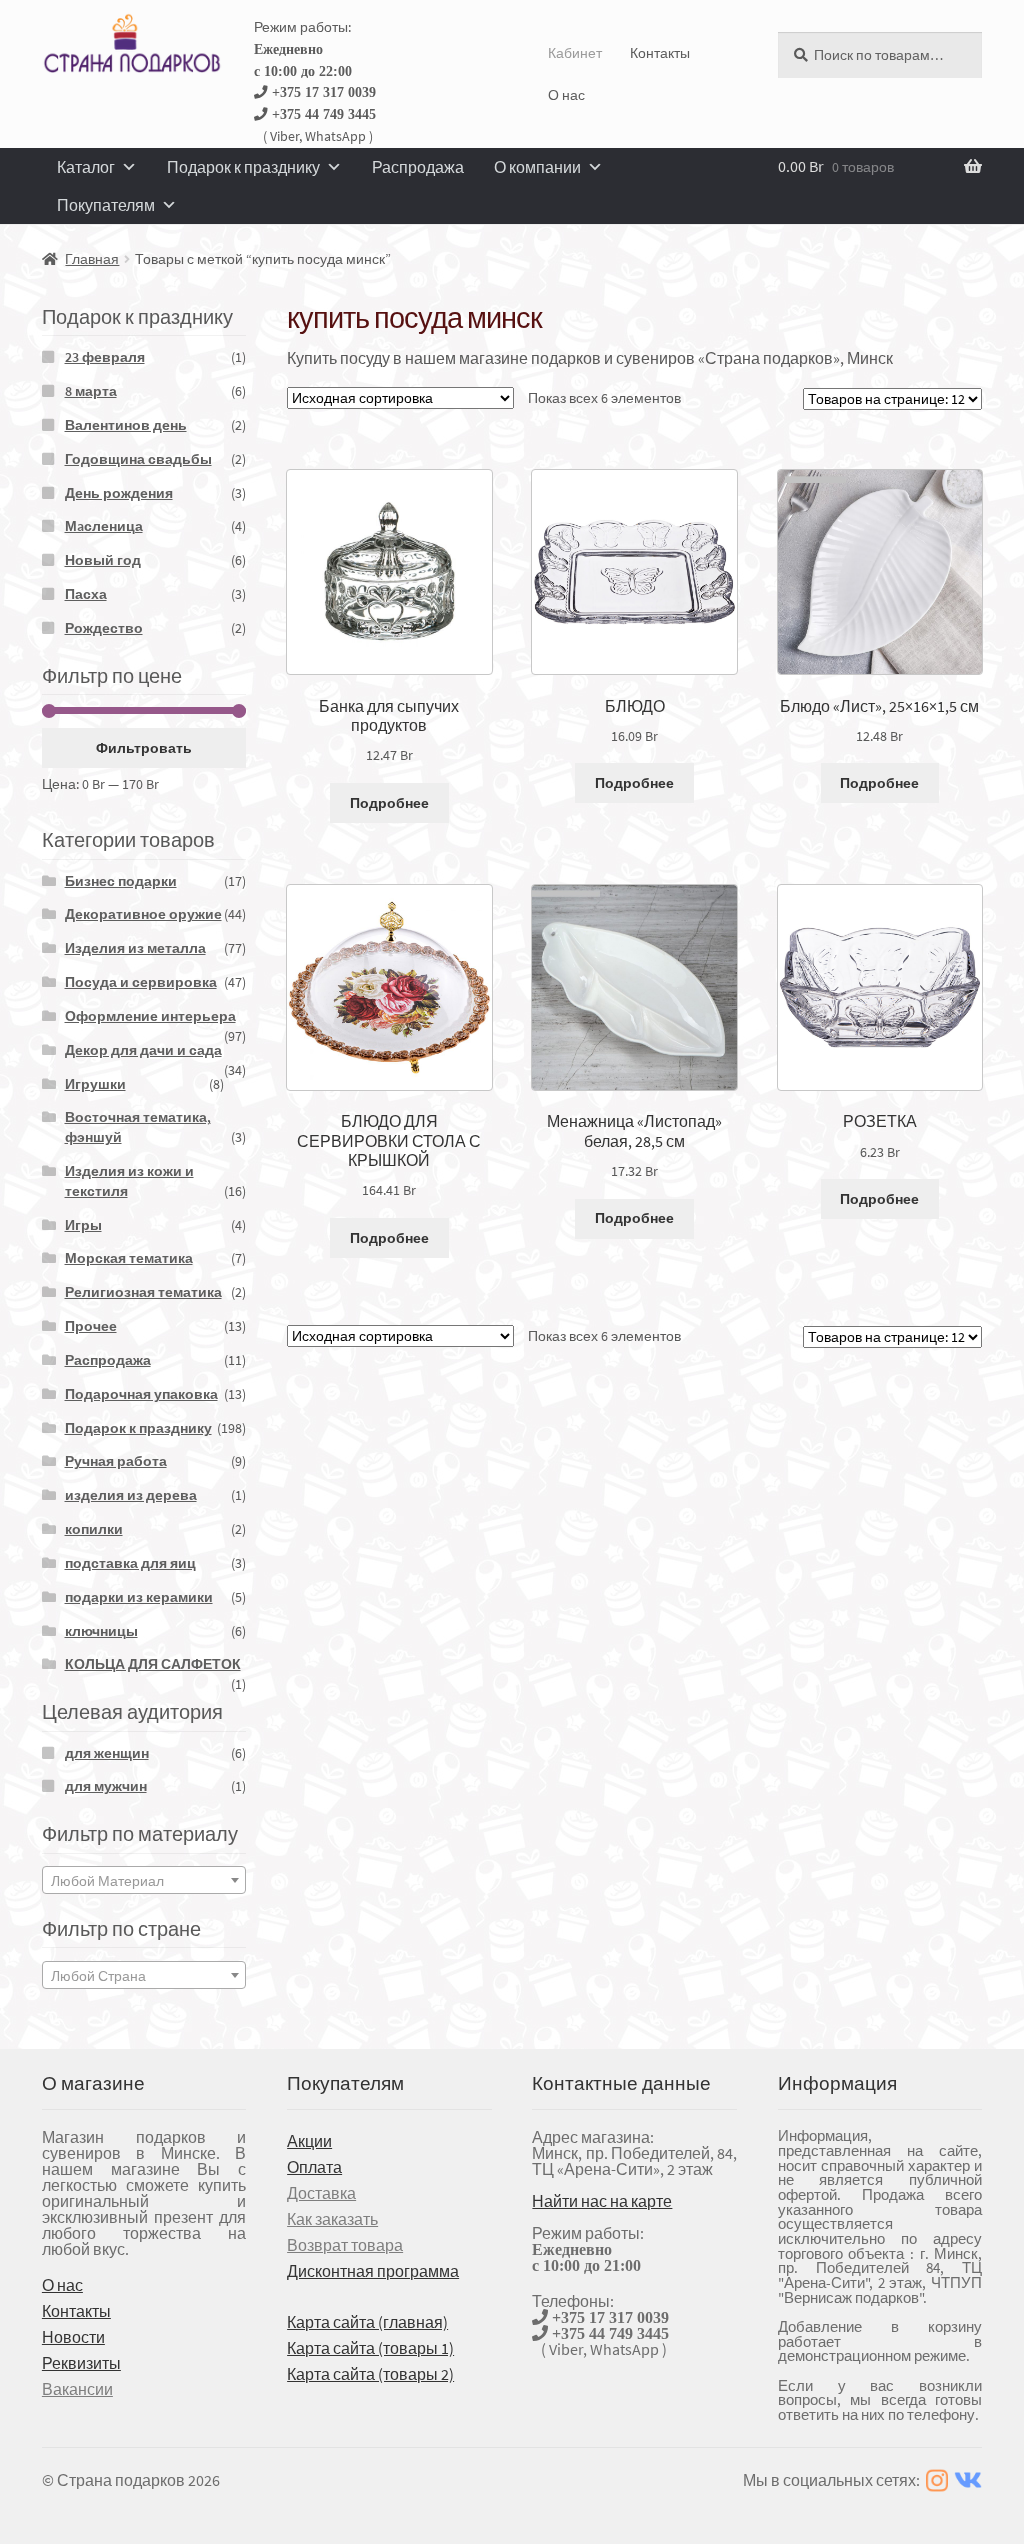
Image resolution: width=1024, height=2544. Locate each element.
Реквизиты (81, 2363)
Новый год (103, 560)
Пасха (86, 594)
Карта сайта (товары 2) (370, 2374)
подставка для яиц (130, 1563)
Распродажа (418, 167)
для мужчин (106, 1786)
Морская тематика (129, 1258)
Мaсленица (104, 526)
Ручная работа (116, 1461)
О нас (566, 95)
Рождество (104, 628)
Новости (73, 2337)
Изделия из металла (135, 948)
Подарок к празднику (243, 167)
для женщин (107, 1753)
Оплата (314, 2167)
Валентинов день (126, 425)
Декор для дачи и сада (143, 1050)
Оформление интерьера (150, 1016)
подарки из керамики (139, 1597)
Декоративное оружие (143, 914)
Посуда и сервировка (141, 982)
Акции (309, 2141)
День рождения (119, 493)
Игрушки (95, 1084)
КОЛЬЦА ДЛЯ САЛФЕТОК (153, 1664)
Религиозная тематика (143, 1292)
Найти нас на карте (602, 2201)
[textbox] (144, 1881)
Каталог (86, 167)
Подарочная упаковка (141, 1394)
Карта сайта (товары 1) (370, 2348)
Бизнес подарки (121, 881)
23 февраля (105, 357)
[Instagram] (937, 2480)
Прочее (91, 1326)
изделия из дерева (131, 1495)
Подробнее (389, 803)
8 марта (91, 391)
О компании (537, 167)
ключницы (101, 1631)
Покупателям (106, 205)
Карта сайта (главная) (367, 2322)
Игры (83, 1225)
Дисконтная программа (373, 2271)
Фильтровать (144, 748)
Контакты (660, 53)
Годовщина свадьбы (138, 459)
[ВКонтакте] (968, 2480)
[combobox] (144, 1880)
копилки (94, 1529)
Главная (92, 259)
